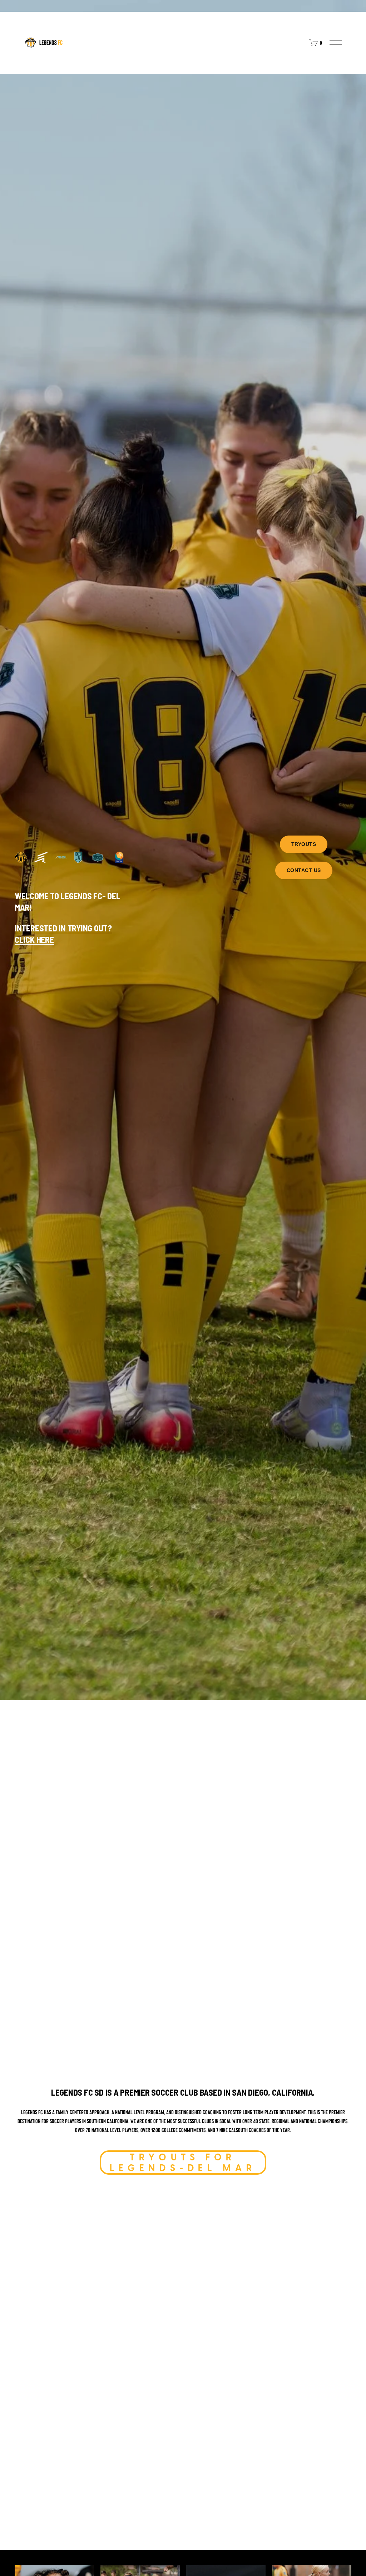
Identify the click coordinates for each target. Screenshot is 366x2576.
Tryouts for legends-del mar (183, 2163)
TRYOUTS (304, 844)
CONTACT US (304, 870)
